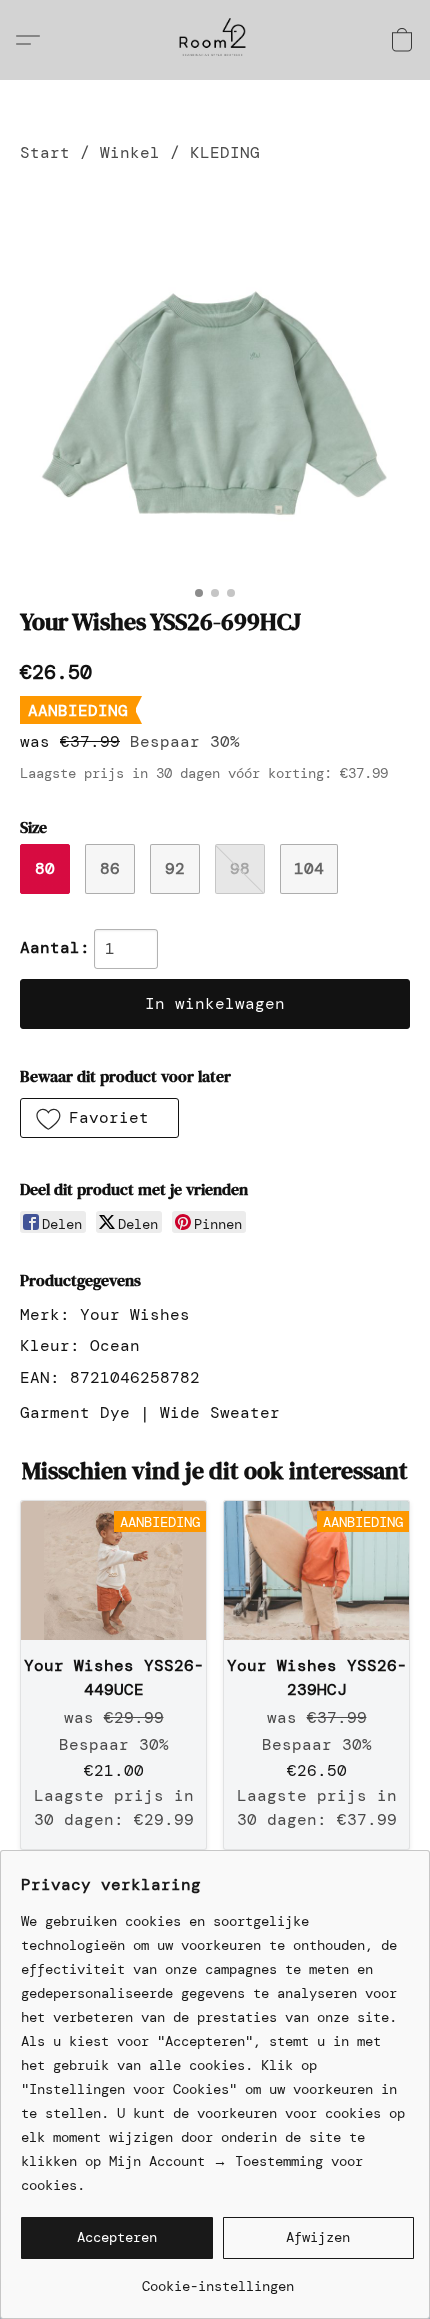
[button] (215, 40)
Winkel (130, 152)
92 (175, 868)
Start (45, 152)
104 (309, 868)
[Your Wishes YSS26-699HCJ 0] (215, 381)
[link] (217, 2278)
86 (110, 868)
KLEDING (225, 152)
